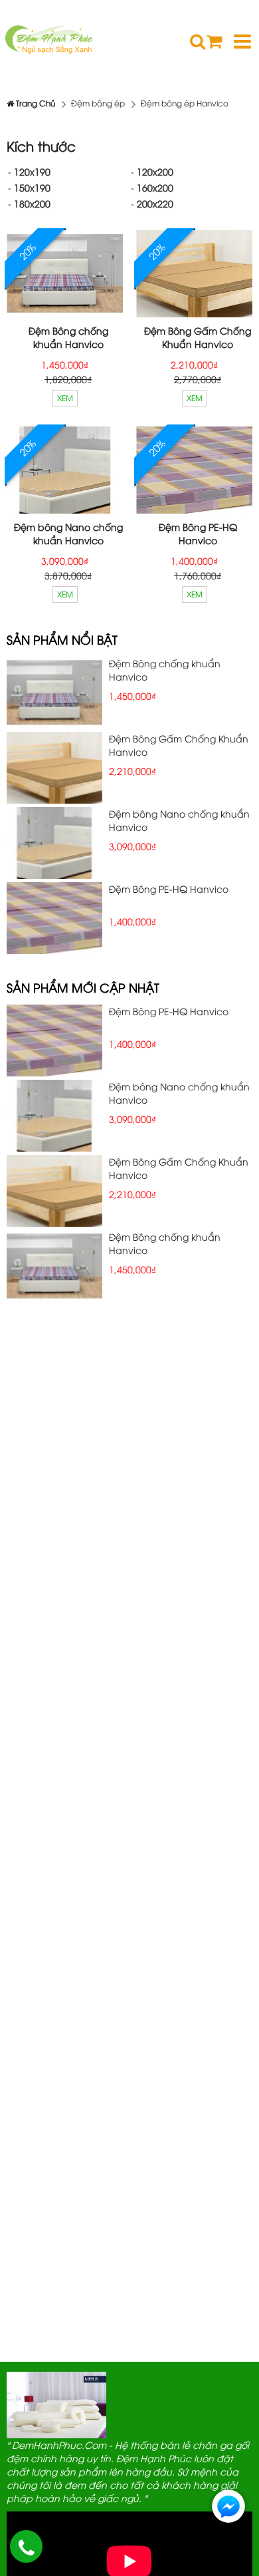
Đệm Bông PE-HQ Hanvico (198, 533)
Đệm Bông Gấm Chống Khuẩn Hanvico (198, 337)
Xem (65, 398)
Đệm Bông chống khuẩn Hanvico (68, 337)
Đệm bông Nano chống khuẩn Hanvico (68, 533)
